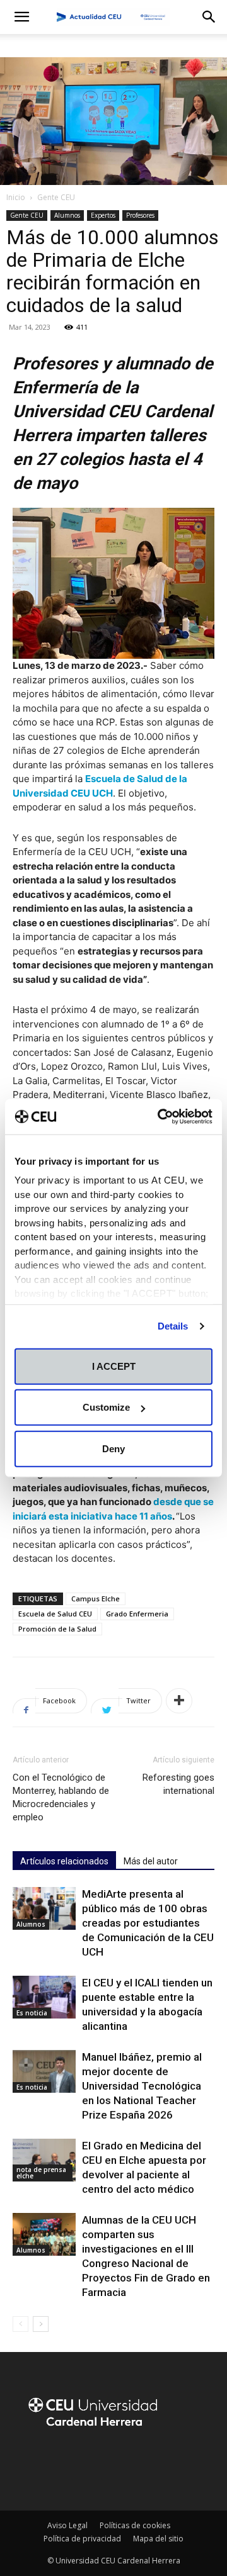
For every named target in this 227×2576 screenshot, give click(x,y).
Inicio (16, 197)
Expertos (103, 215)
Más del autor (151, 1861)
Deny (113, 1448)
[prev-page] (20, 2324)
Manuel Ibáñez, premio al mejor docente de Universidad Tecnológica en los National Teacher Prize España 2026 (142, 2086)
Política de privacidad (82, 2539)
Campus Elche (96, 1599)
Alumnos (67, 215)
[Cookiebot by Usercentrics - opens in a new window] (160, 1117)
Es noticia (32, 2013)
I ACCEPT (114, 1366)
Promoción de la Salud (57, 1629)
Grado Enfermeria (137, 1614)
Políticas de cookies (135, 2525)
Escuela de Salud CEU (55, 1614)
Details (173, 1326)
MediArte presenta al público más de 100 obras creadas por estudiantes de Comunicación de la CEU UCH (148, 1923)
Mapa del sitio (158, 2539)
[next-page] (41, 2324)
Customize (106, 1407)
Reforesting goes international (178, 1784)
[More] (179, 1701)
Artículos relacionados (64, 1861)
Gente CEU (56, 197)
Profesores (140, 215)
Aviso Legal (67, 2525)
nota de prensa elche (41, 2173)
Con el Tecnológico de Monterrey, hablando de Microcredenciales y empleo (61, 1797)
